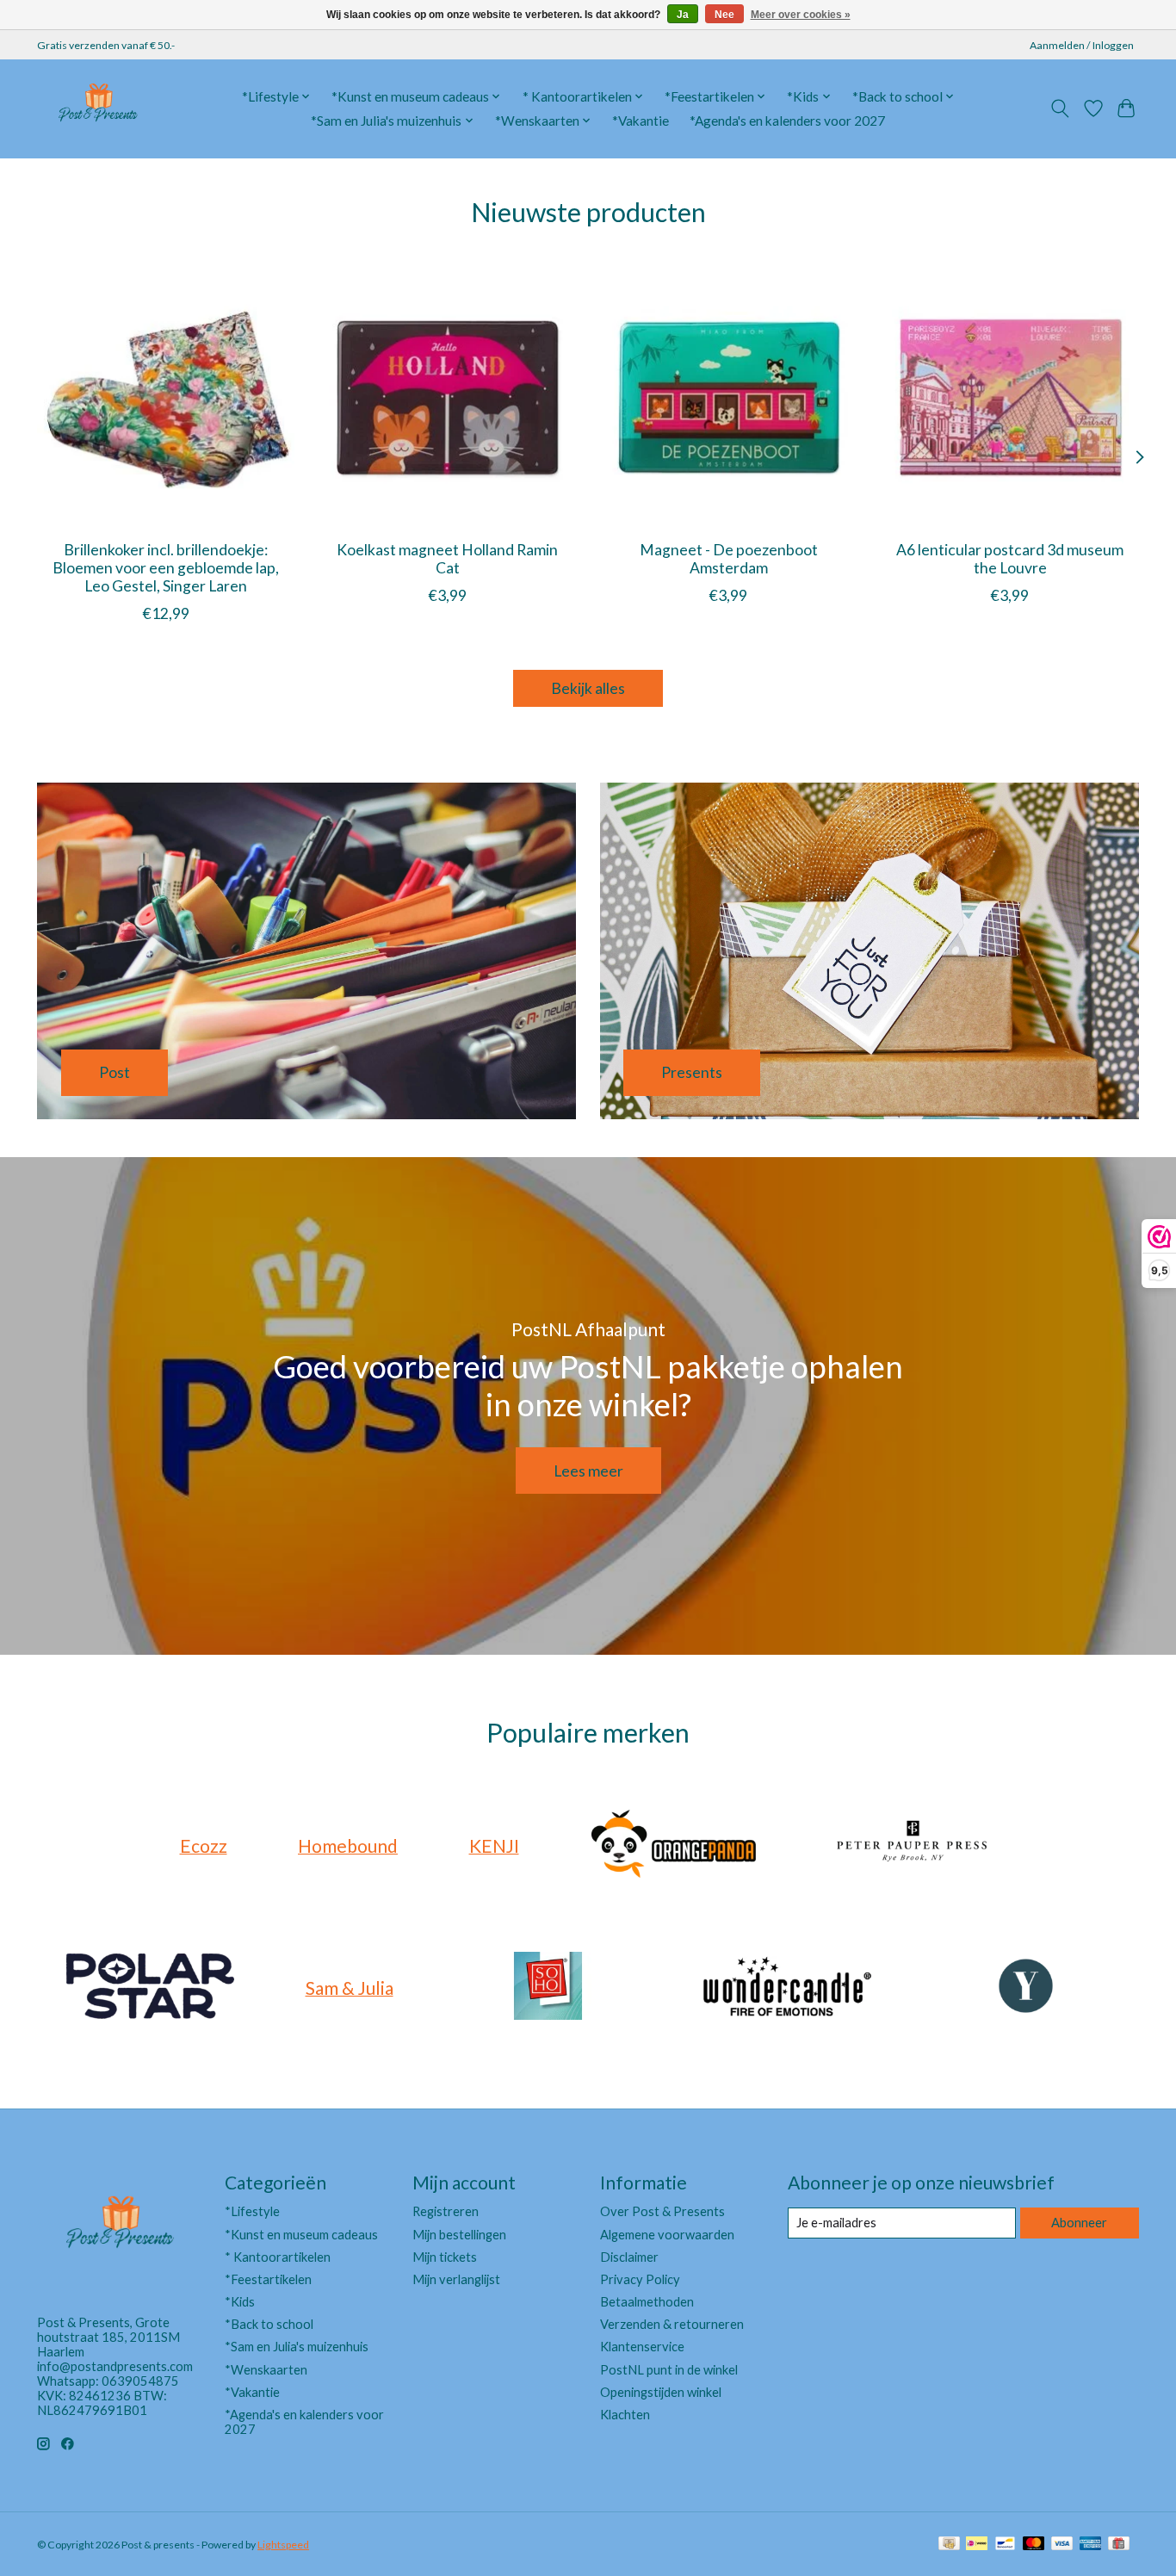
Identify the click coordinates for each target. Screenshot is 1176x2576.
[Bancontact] (1005, 2545)
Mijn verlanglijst (456, 2279)
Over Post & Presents (662, 2211)
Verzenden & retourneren (672, 2324)
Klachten (625, 2415)
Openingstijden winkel (661, 2392)
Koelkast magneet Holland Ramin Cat (447, 558)
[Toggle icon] (1060, 108)
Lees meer (588, 1471)
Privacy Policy (640, 2279)
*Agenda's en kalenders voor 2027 (787, 121)
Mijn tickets (445, 2257)
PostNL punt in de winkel (669, 2370)
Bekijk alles (588, 688)
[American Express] (1091, 2545)
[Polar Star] (151, 1988)
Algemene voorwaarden (667, 2235)
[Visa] (1062, 2545)
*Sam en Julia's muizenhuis (297, 2347)
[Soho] (548, 1988)
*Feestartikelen (268, 2279)
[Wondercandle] (787, 1988)
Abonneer (1079, 2223)
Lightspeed (283, 2545)
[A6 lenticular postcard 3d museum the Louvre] (1010, 397)
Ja (683, 15)
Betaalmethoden (647, 2302)
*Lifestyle (252, 2211)
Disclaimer (629, 2257)
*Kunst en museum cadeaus (301, 2235)
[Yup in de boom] (1026, 1988)
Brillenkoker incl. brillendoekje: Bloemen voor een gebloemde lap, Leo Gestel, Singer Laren (166, 567)
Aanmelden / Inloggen (1082, 45)
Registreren (446, 2211)
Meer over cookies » (801, 15)
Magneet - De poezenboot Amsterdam (729, 558)
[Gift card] (1119, 2545)
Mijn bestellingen (459, 2235)
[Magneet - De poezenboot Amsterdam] (729, 397)
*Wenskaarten (266, 2370)
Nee (724, 15)
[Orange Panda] (674, 1845)
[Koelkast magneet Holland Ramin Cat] (447, 397)
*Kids (240, 2302)
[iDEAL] (977, 2545)
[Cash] (949, 2545)
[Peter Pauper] (913, 1845)
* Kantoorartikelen (278, 2257)
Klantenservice (642, 2347)
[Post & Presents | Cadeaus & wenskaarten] (97, 108)
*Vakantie (641, 121)
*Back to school (269, 2324)
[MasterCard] (1034, 2545)
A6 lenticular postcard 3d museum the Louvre (1010, 558)
